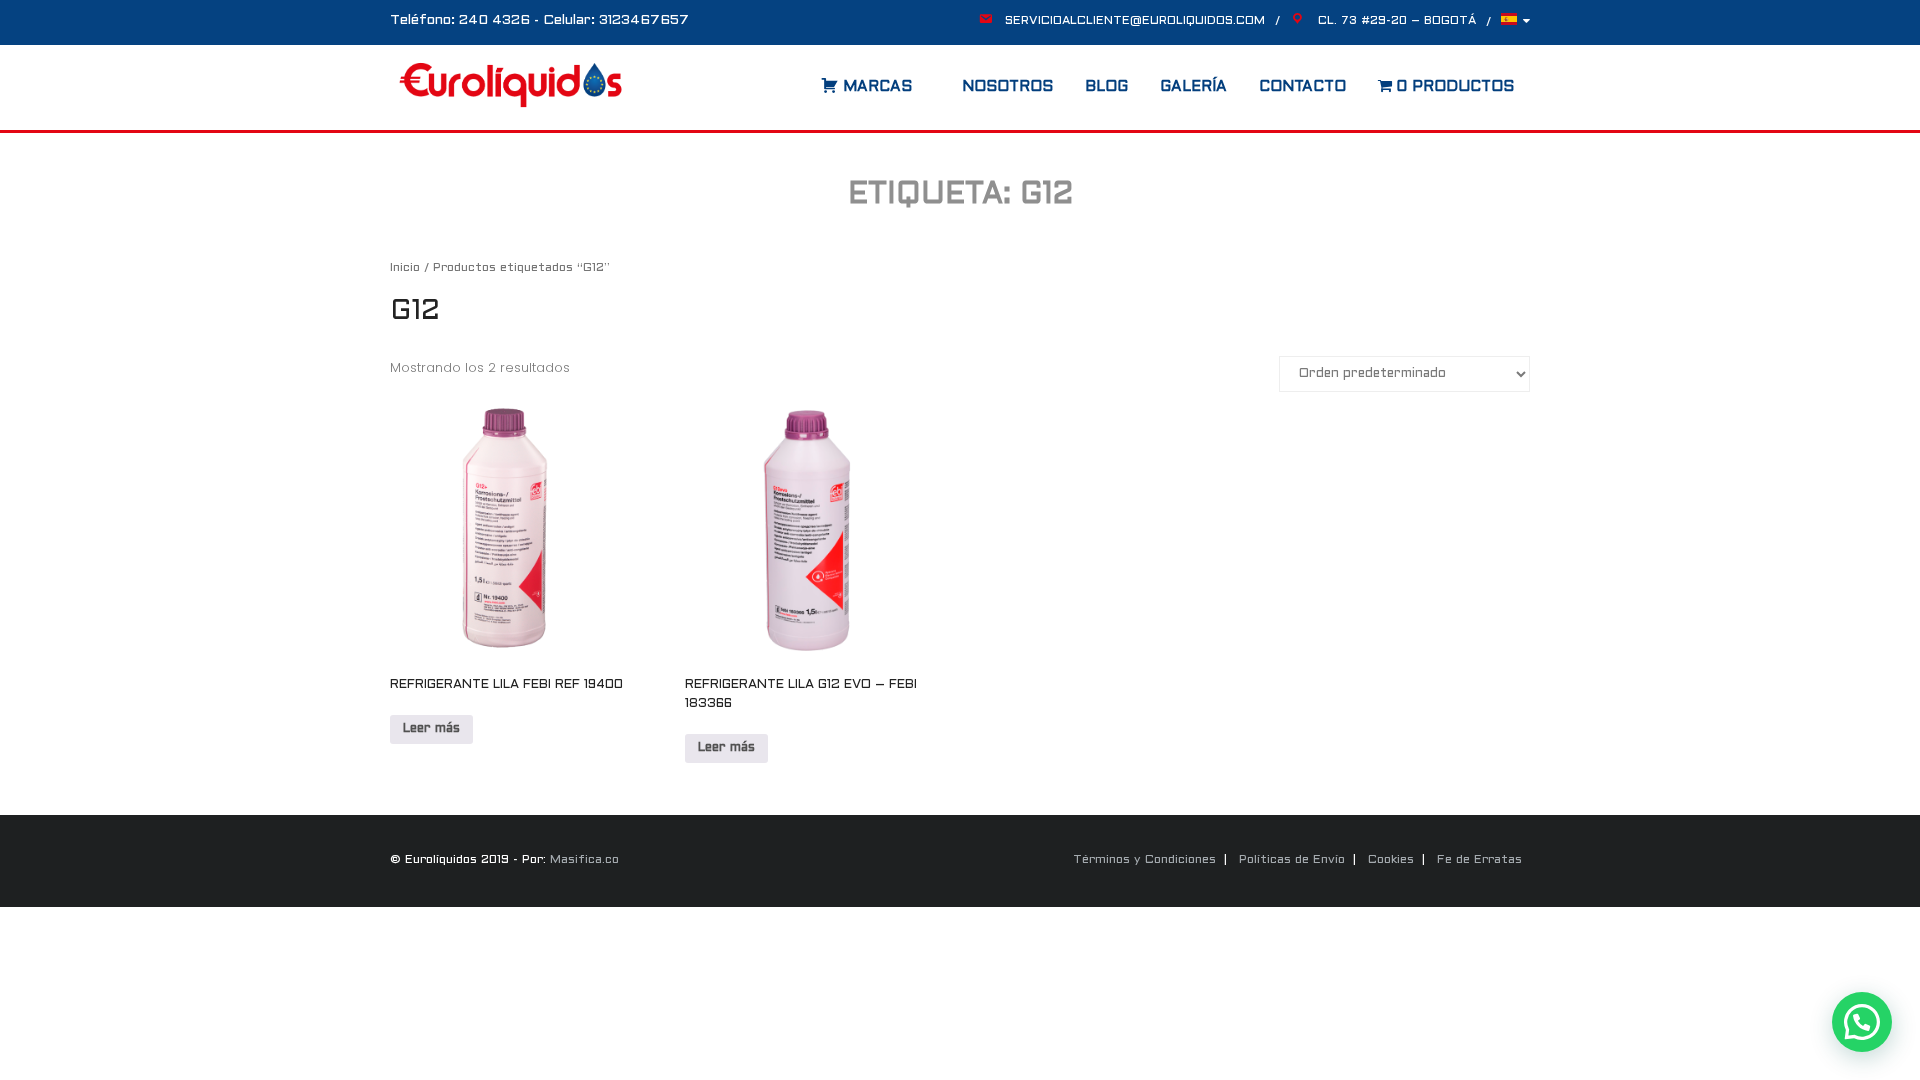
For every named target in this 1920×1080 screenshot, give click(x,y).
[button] (1862, 1022)
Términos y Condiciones (1144, 860)
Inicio (405, 268)
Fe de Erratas (1479, 860)
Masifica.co (584, 860)
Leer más (431, 729)
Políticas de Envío (1292, 860)
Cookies (1391, 860)
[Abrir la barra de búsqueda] (801, 80)
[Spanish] (1515, 24)
